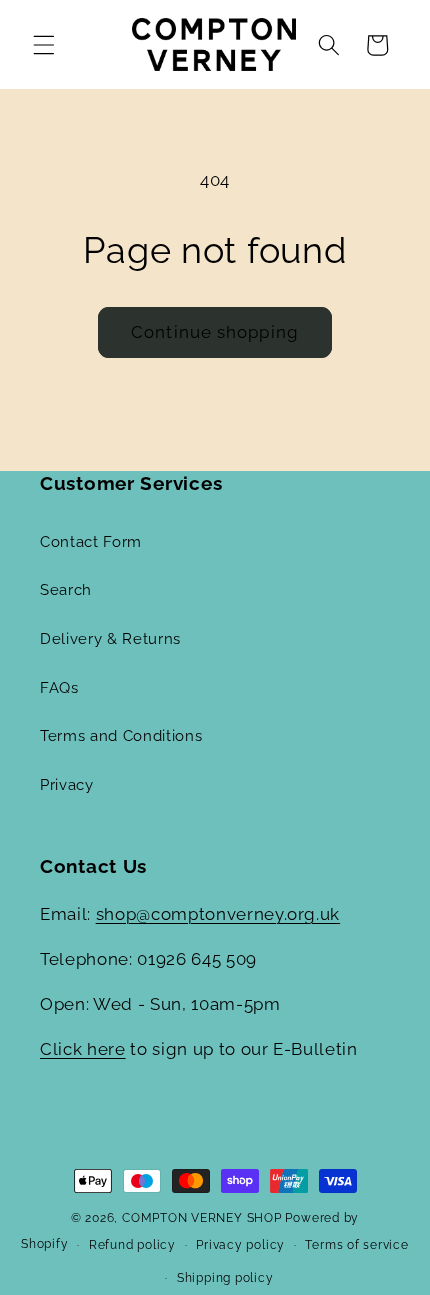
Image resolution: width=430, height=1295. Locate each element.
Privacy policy (240, 1245)
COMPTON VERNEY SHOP (202, 1218)
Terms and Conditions (121, 736)
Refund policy (132, 1245)
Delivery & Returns (110, 639)
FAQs (59, 688)
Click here (83, 1049)
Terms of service (356, 1245)
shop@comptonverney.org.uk (218, 914)
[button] (44, 45)
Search (66, 590)
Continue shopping (215, 332)
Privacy (67, 785)
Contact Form (91, 542)
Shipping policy (225, 1278)
